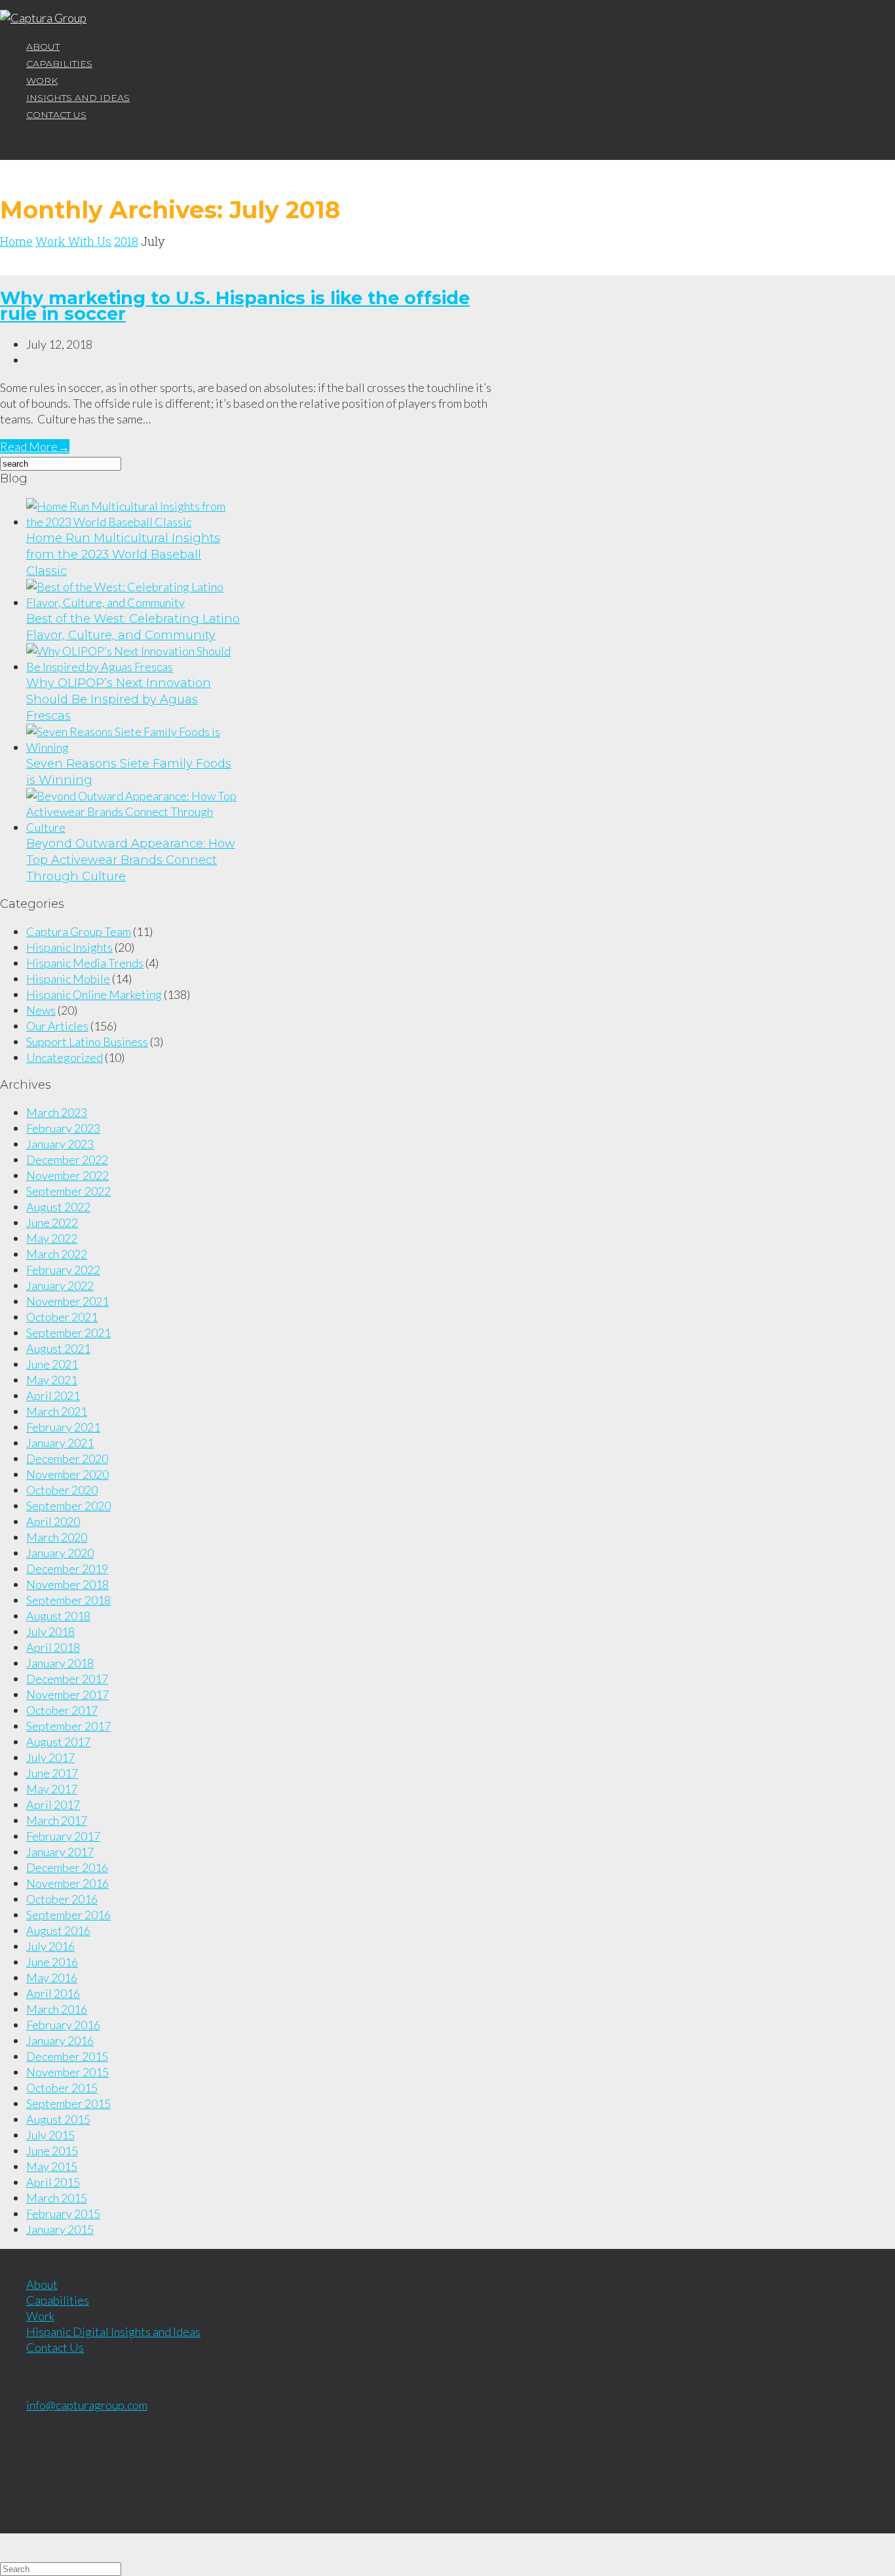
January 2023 (60, 1144)
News (41, 1010)
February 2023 (63, 1128)
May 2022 (52, 1238)
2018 (126, 241)
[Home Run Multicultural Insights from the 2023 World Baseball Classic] (134, 522)
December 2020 (67, 1458)
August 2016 (58, 1930)
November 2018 (67, 1584)
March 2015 (57, 2198)
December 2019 (67, 1569)
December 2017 (67, 1679)
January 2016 (60, 2040)
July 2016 (50, 1946)
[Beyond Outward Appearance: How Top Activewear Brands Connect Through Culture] (134, 827)
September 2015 (68, 2103)
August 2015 (58, 2119)
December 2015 (67, 2056)
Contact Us (56, 115)
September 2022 (68, 1191)
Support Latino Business (87, 1042)
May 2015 (52, 2166)
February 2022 (63, 1270)
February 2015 (63, 2214)
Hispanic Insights (69, 947)
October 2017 (62, 1710)
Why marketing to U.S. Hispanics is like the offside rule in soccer (235, 306)
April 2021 (53, 1395)
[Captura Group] (43, 18)
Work (42, 81)
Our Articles (57, 1026)
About (43, 47)
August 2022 (58, 1207)
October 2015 (62, 2088)
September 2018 (68, 1600)
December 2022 (67, 1160)
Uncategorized (65, 1057)
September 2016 (68, 1915)
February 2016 (63, 2025)
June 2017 (52, 1773)
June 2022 (52, 1222)
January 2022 (60, 1285)
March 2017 (57, 1820)
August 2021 (58, 1348)
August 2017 (58, 1742)
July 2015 (50, 2135)
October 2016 (62, 1899)
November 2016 (67, 1883)
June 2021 (52, 1364)
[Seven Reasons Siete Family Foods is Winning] (134, 747)
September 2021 (68, 1333)
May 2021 (52, 1380)
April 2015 (53, 2182)
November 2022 (67, 1175)
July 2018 (50, 1631)
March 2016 (57, 2009)
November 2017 (67, 1694)
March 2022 (57, 1254)
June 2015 (52, 2151)
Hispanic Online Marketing (94, 994)
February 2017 (63, 1836)
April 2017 (53, 1805)
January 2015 (60, 2229)
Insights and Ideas (78, 98)
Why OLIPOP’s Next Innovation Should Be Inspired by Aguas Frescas (119, 699)
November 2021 (67, 1301)
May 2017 (52, 1789)
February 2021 (63, 1427)
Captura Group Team (79, 931)
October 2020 (62, 1490)
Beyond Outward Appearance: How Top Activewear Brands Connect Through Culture (131, 860)
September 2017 (68, 1726)
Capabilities (59, 64)
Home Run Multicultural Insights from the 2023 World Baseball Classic (123, 555)
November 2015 (67, 2072)
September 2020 (68, 1506)
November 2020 (67, 1474)
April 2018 (53, 1647)
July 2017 (50, 1757)
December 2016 (67, 1867)
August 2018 (58, 1616)
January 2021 (60, 1443)
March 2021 (57, 1411)
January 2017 (60, 1852)
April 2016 (53, 1993)
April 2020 (53, 1521)
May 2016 (52, 1978)
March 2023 (57, 1112)
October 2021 (62, 1317)
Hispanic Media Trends (85, 963)
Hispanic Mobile (68, 979)
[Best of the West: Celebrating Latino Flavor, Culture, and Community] (134, 602)
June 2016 (52, 1962)
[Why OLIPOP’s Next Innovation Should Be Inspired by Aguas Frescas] (134, 667)
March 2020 (57, 1537)
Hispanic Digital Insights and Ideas (113, 2332)
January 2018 (60, 1663)
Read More (35, 446)
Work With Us (73, 241)
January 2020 (60, 1553)
